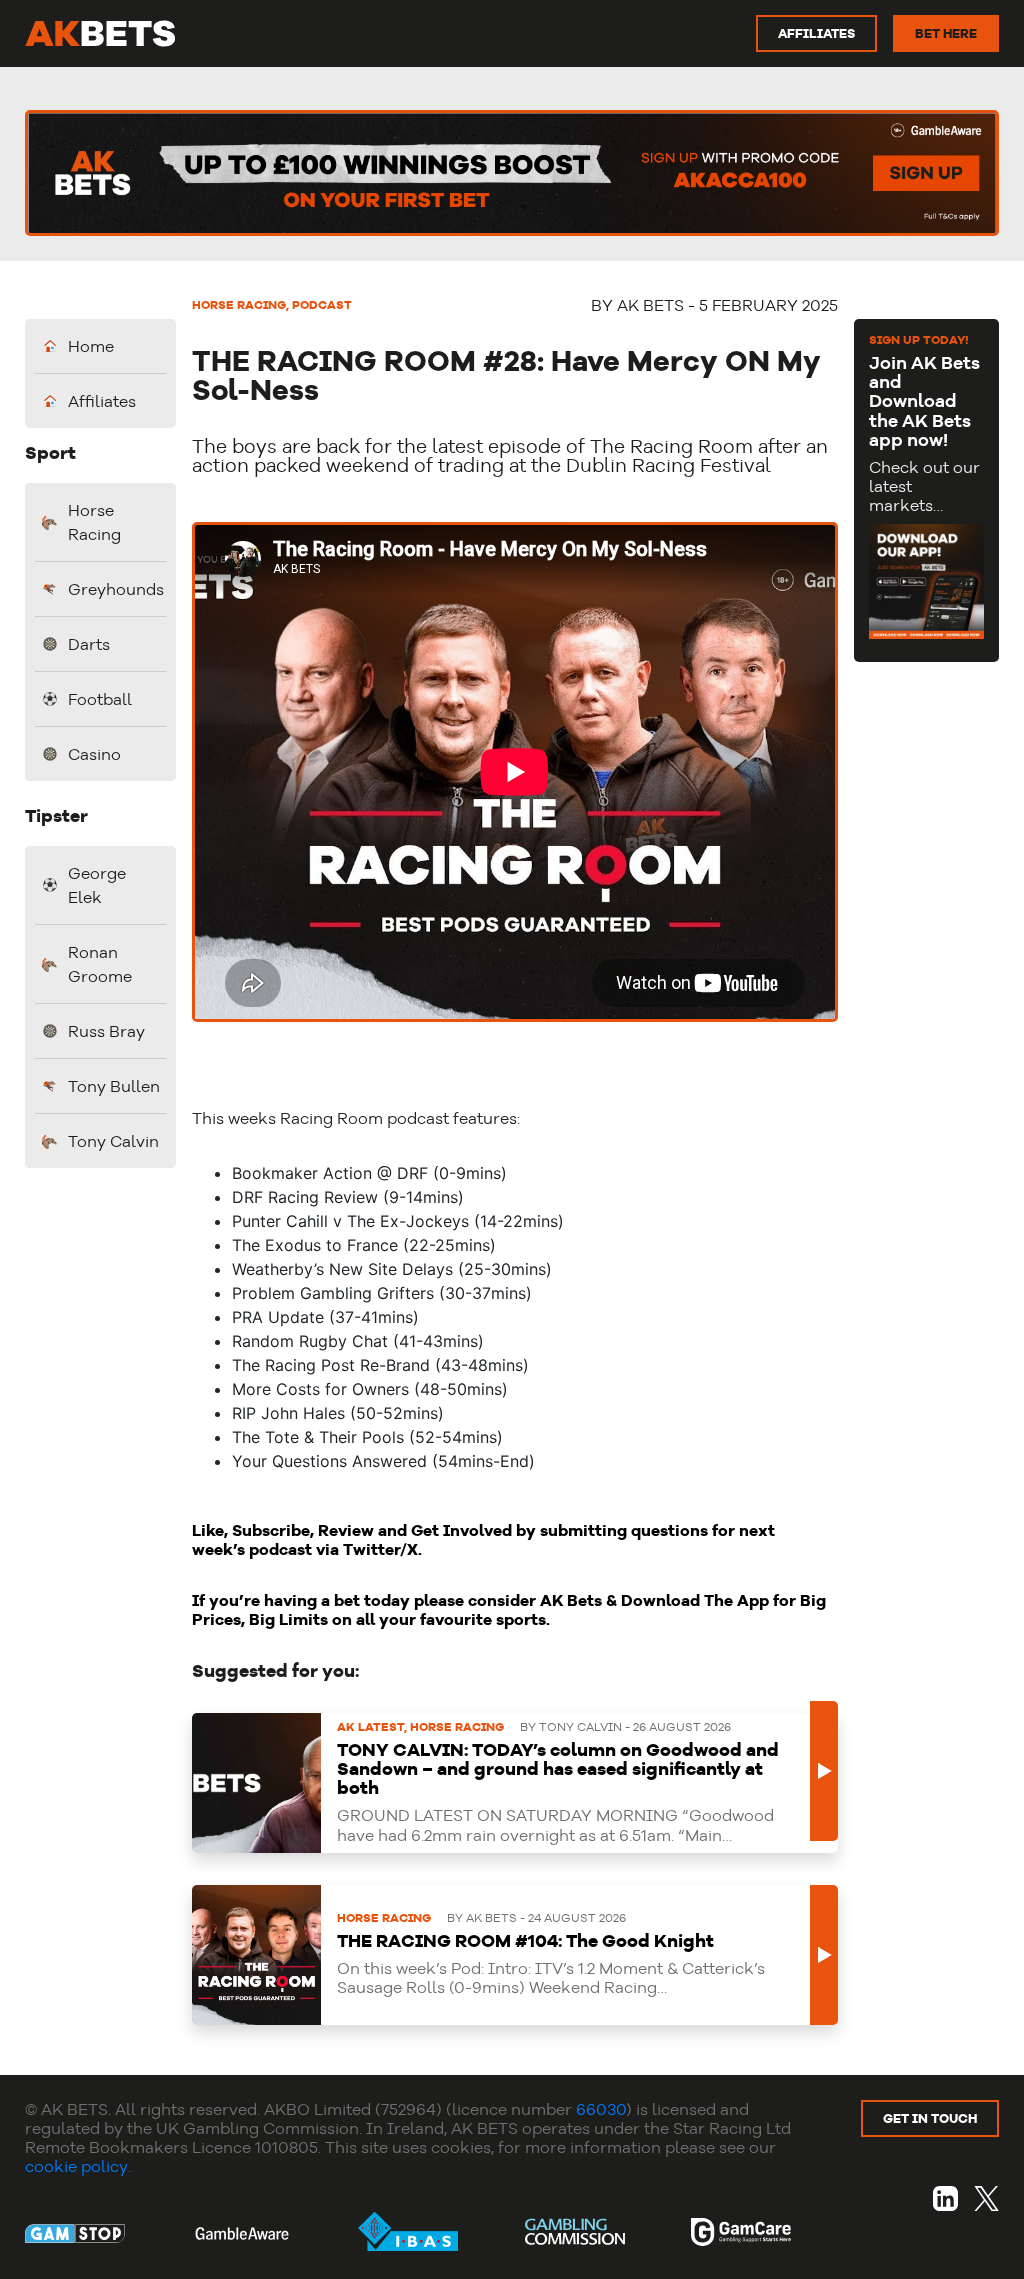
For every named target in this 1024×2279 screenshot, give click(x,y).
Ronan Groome (100, 964)
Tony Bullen (114, 1086)
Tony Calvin (113, 1141)
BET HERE (946, 33)
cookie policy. (78, 2166)
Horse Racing (94, 522)
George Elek (97, 885)
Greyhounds (114, 589)
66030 (601, 2109)
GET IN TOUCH (930, 2118)
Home (91, 346)
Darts (89, 644)
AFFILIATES (816, 33)
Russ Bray (106, 1031)
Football (100, 699)
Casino (94, 754)
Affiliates (102, 401)
